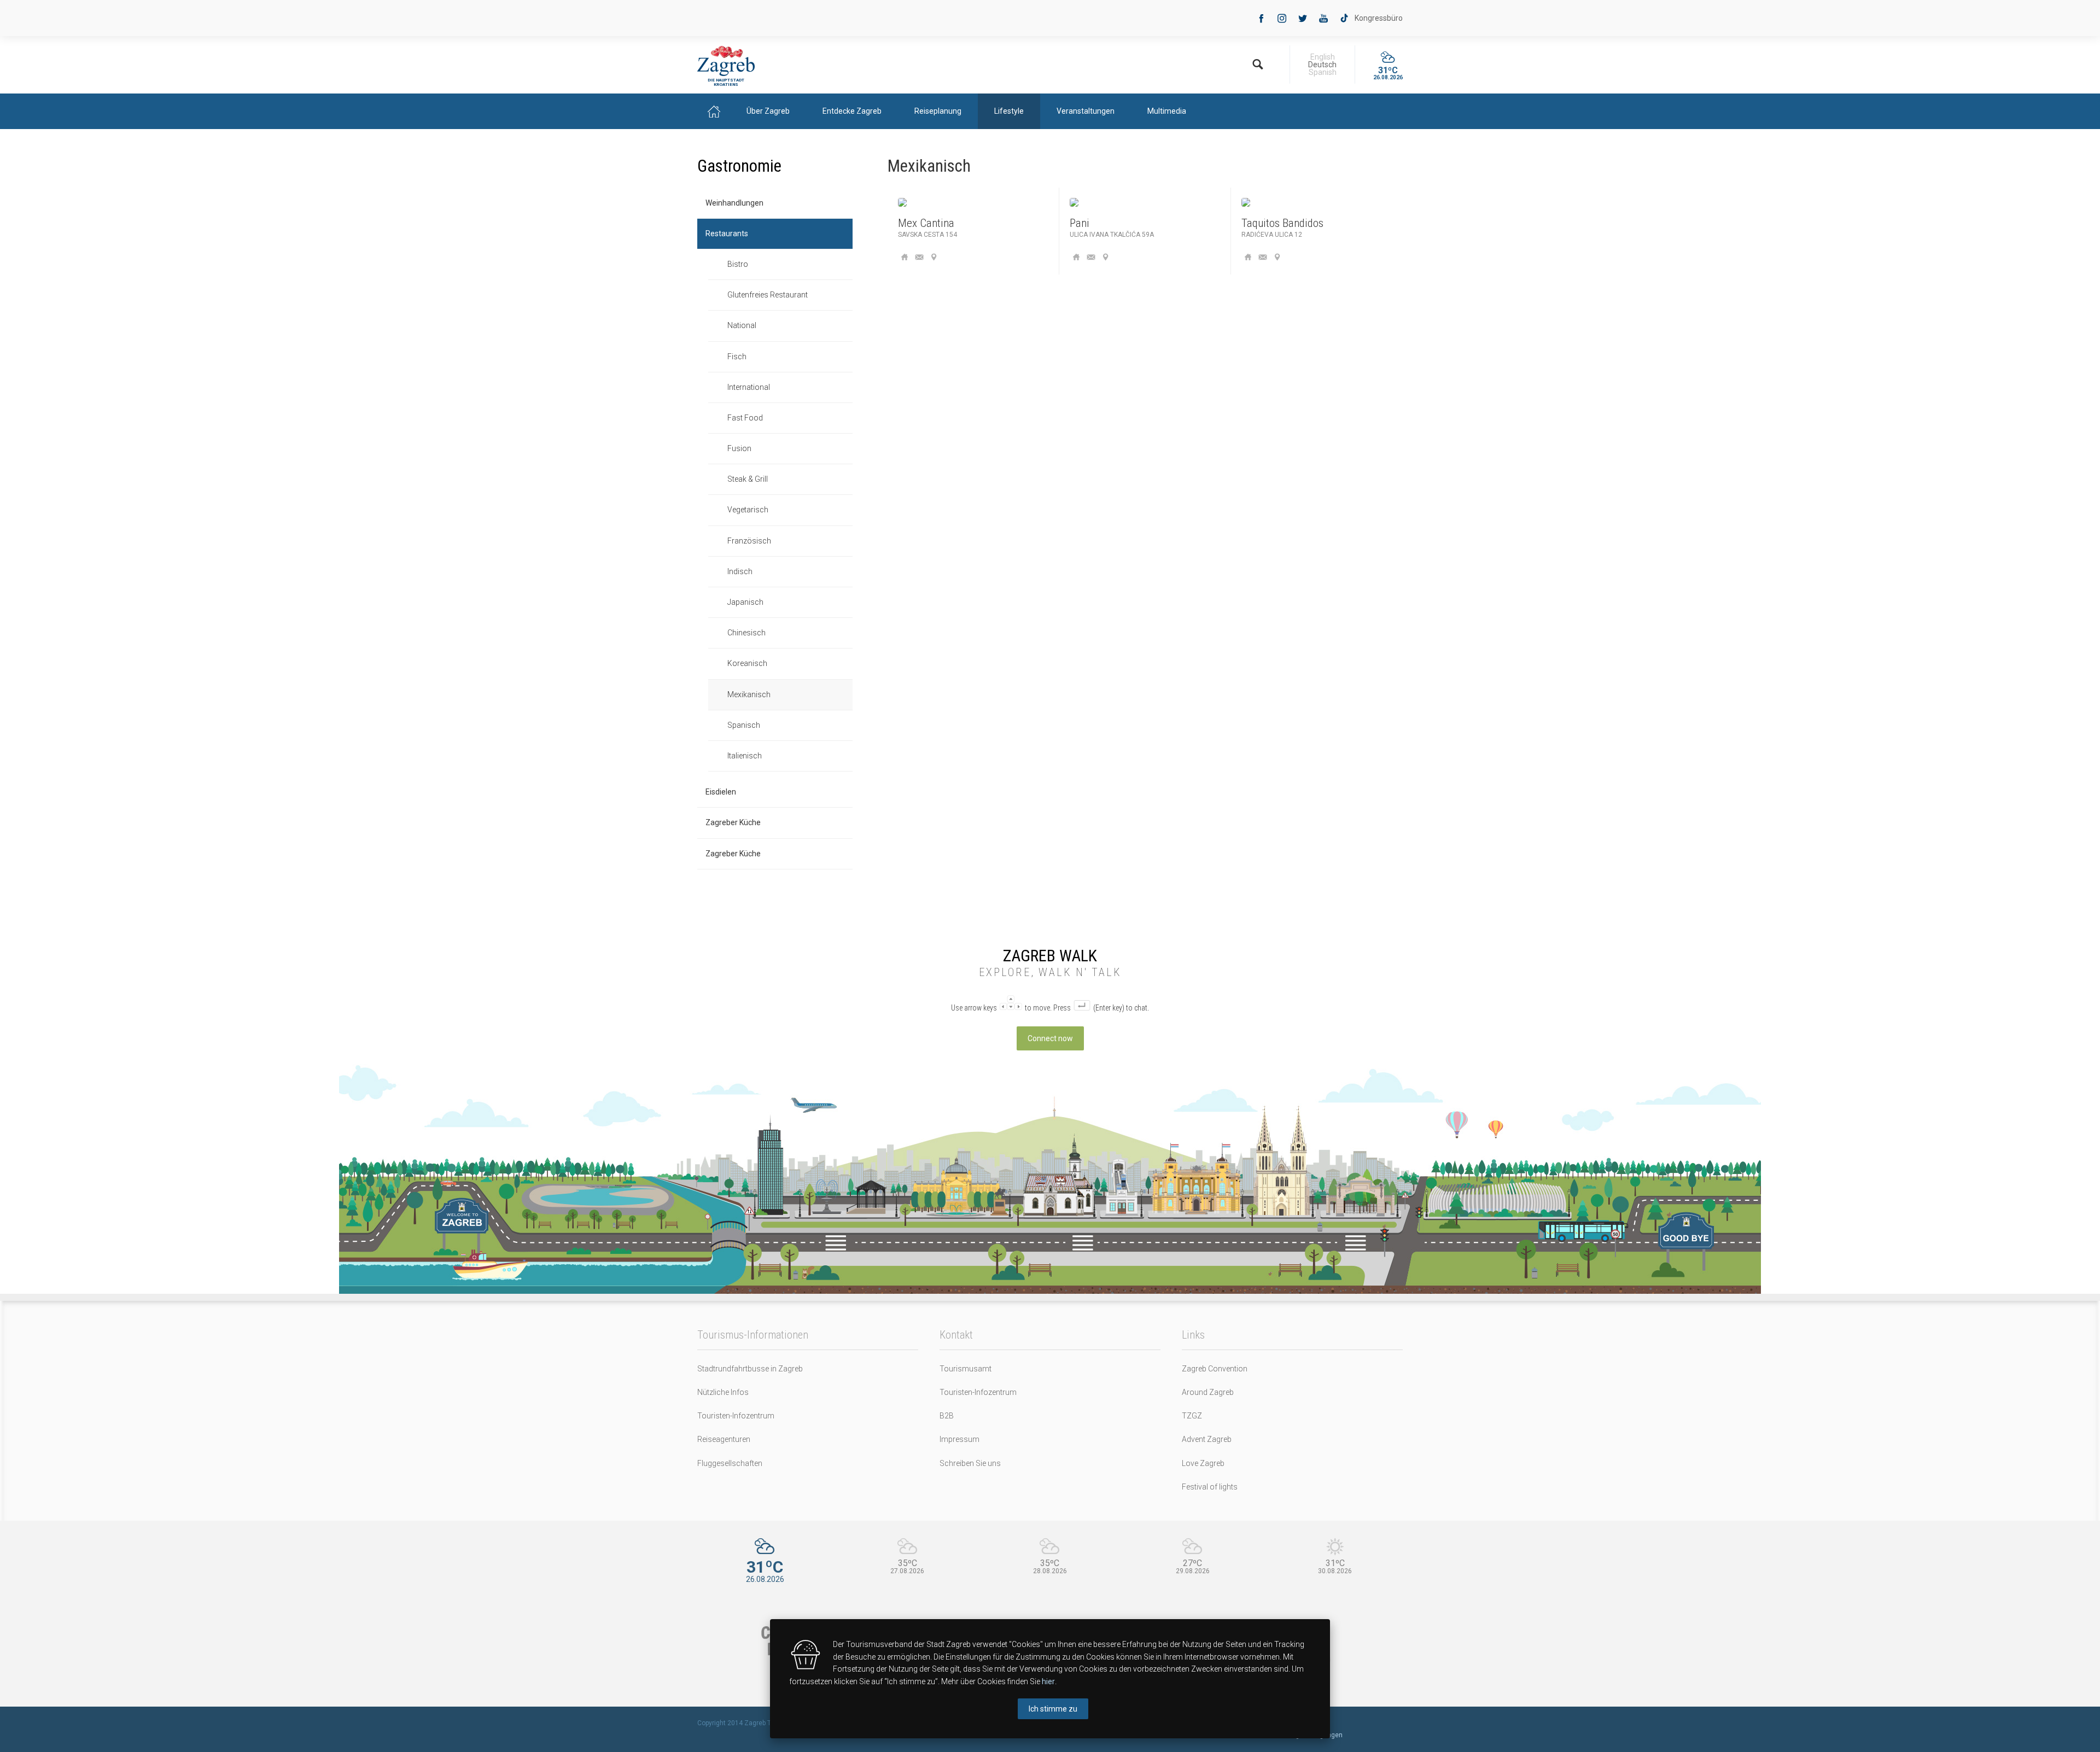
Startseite (714, 111)
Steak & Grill (748, 479)
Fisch (737, 357)
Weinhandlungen (734, 203)
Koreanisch (747, 663)
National (742, 325)
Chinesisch (746, 633)
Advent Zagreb (1207, 1439)
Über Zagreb (768, 111)
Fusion (739, 448)
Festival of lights (1210, 1487)
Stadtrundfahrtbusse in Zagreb (750, 1369)
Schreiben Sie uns (970, 1463)
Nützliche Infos (723, 1392)
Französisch (749, 541)
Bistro (738, 264)
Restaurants (727, 233)
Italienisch (745, 756)
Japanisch (745, 602)
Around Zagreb (1208, 1392)
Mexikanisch (749, 694)
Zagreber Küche (733, 822)
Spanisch (744, 725)
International (749, 387)
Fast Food (745, 418)
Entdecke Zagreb (852, 111)
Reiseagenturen (724, 1439)
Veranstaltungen (1086, 111)
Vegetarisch (748, 510)
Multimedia (1167, 111)
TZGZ (1192, 1416)
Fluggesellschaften (730, 1463)
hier (1048, 1681)
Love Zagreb (1203, 1463)
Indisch (740, 571)
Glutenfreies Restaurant (768, 295)
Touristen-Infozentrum (736, 1416)
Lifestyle (1009, 111)
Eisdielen (721, 792)
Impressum (959, 1439)
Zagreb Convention (1215, 1369)
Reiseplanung (938, 111)
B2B (947, 1416)
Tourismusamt (966, 1369)
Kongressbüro (1379, 18)
